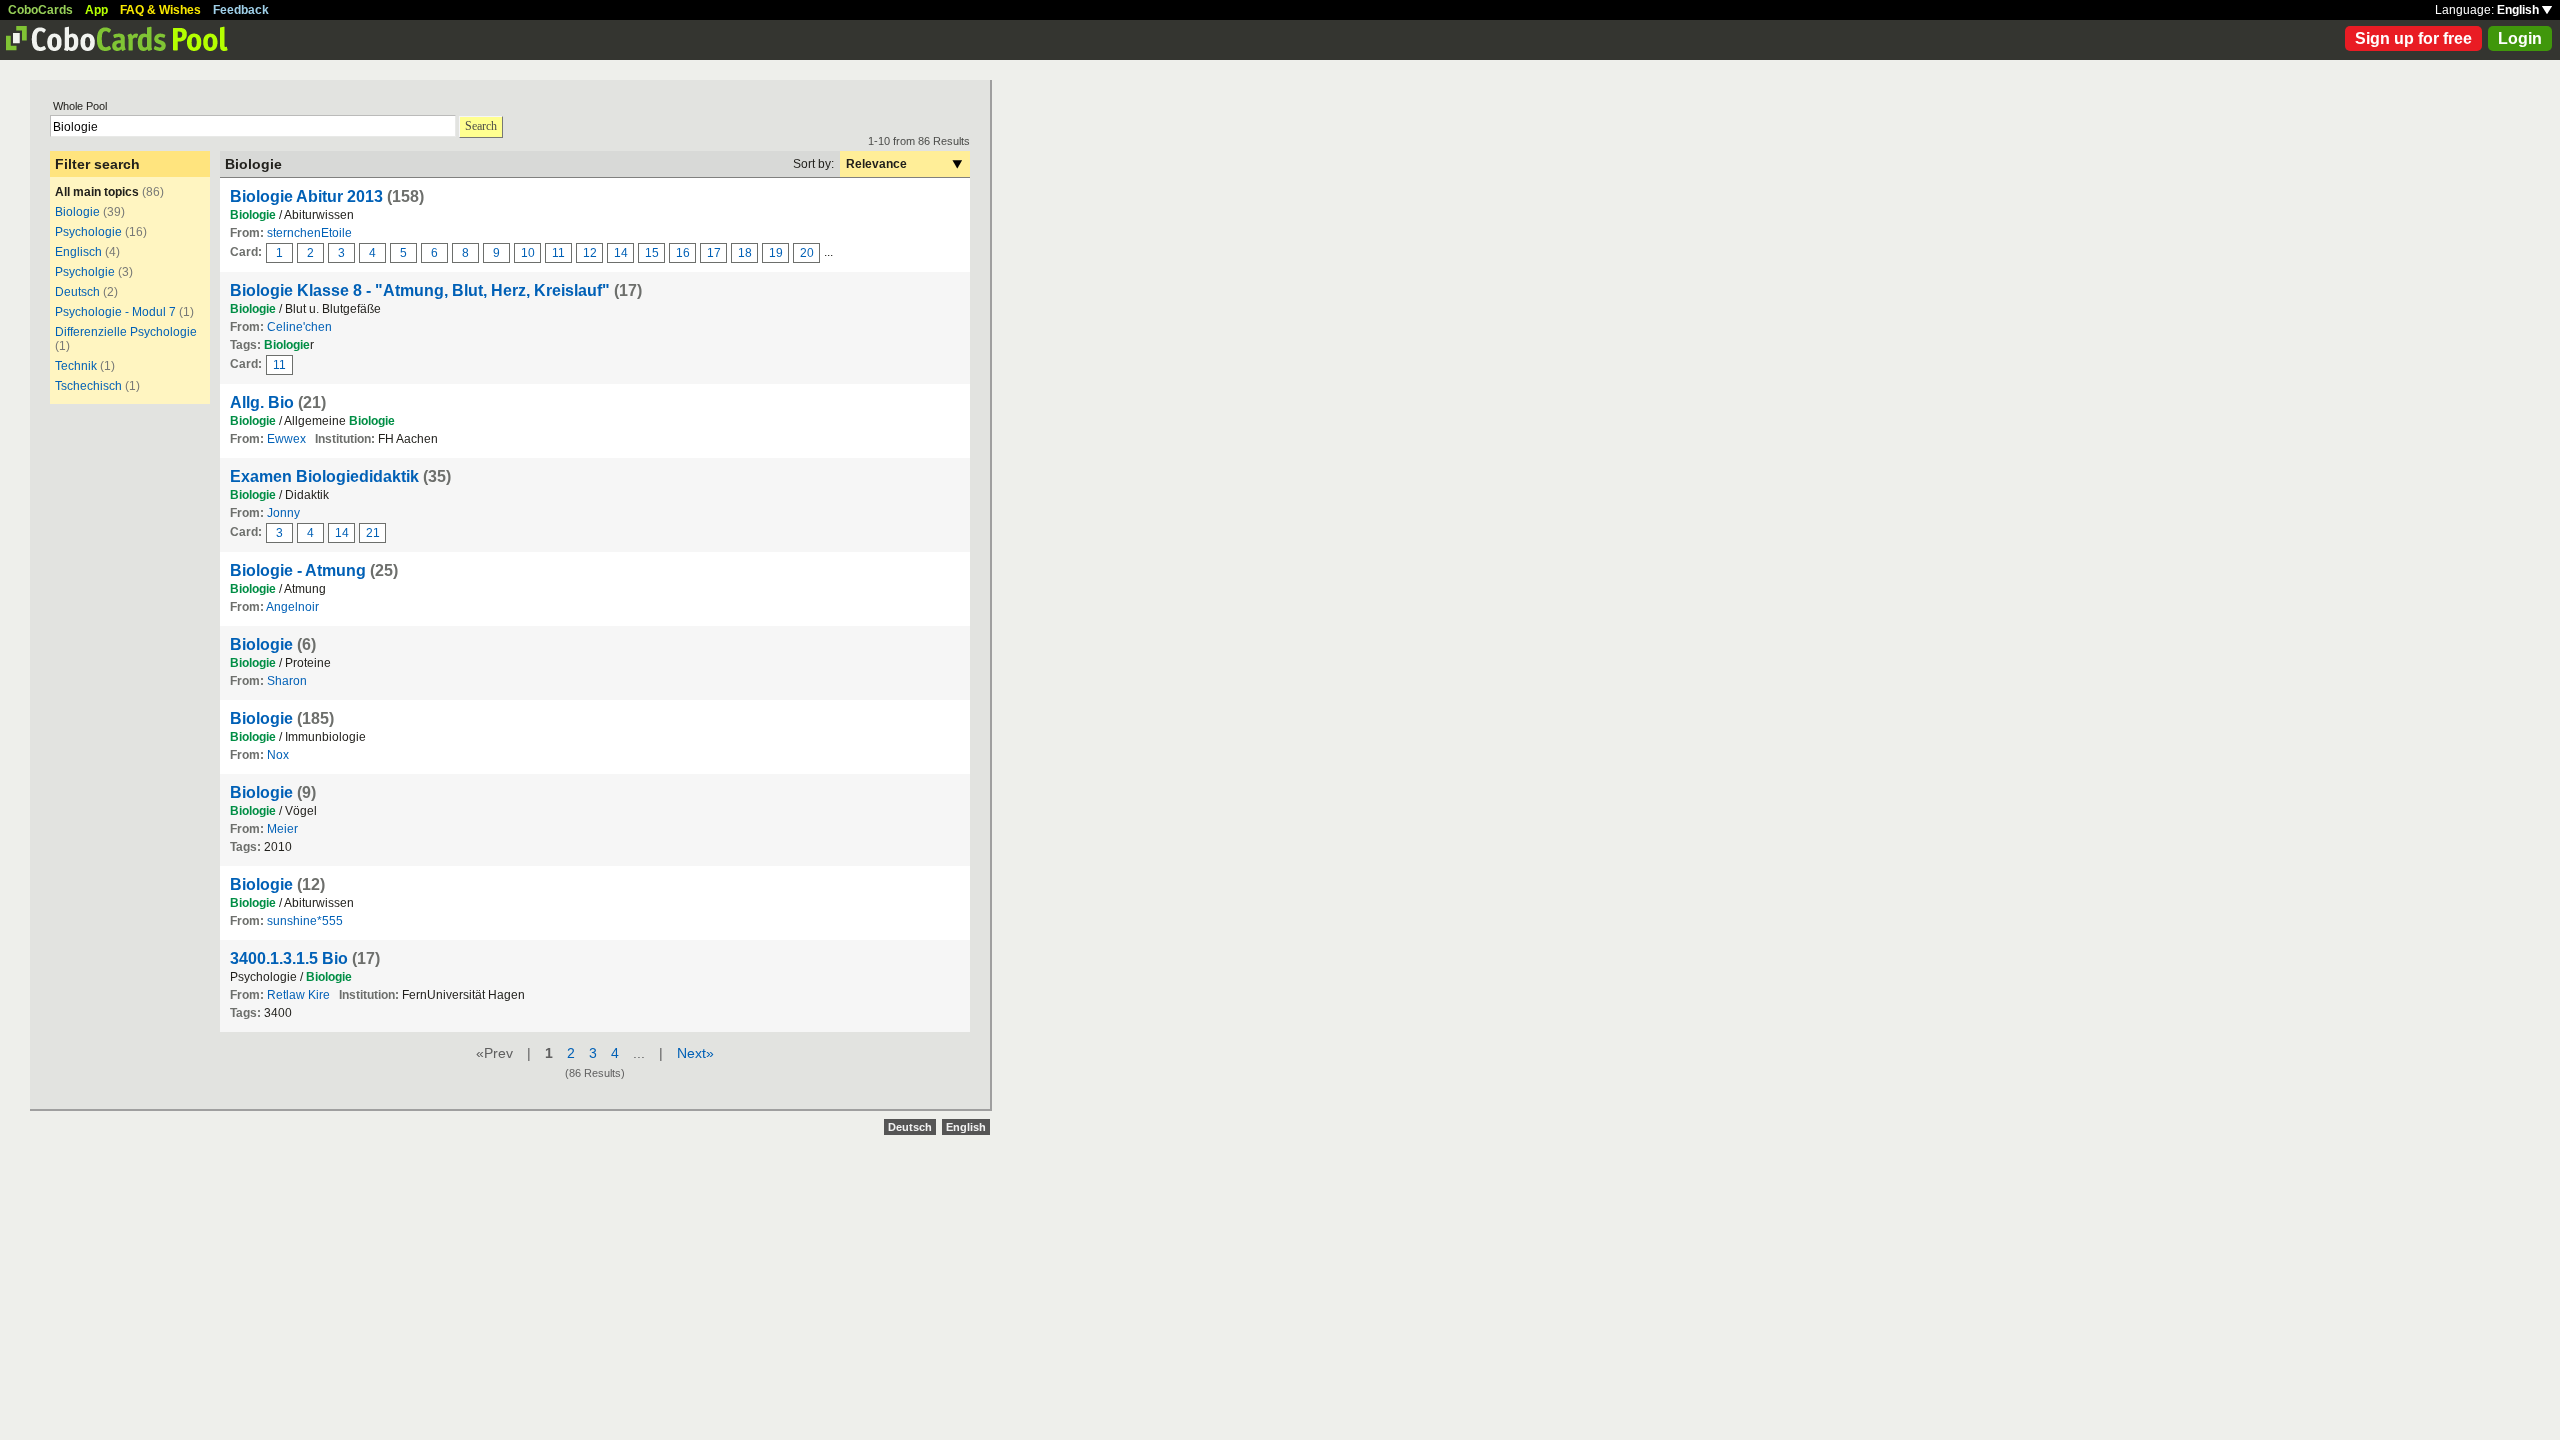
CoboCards (40, 10)
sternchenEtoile (309, 233)
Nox (278, 755)
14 (621, 253)
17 (714, 253)
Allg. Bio (262, 402)
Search (481, 126)
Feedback (241, 10)
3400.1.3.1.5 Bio (289, 958)
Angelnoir (292, 607)
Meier (282, 829)
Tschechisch (88, 386)
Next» (695, 1053)
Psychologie (88, 232)
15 (652, 253)
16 (683, 253)
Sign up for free (2413, 38)
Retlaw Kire (298, 995)
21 (373, 533)
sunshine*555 (305, 921)
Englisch (78, 252)
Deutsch (77, 292)
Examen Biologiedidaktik (324, 476)
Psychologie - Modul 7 (115, 312)
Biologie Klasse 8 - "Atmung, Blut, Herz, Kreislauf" (420, 290)
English (2519, 10)
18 (745, 253)
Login (2520, 38)
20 (807, 253)
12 (590, 253)
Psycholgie (85, 272)
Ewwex (286, 439)
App (96, 10)
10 (528, 253)
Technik (76, 366)
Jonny (283, 513)
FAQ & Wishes (160, 10)
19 (776, 253)
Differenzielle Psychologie (126, 332)
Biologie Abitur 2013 (306, 196)
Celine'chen (299, 327)
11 (558, 253)
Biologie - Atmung (298, 570)
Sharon (287, 681)
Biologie (77, 212)
